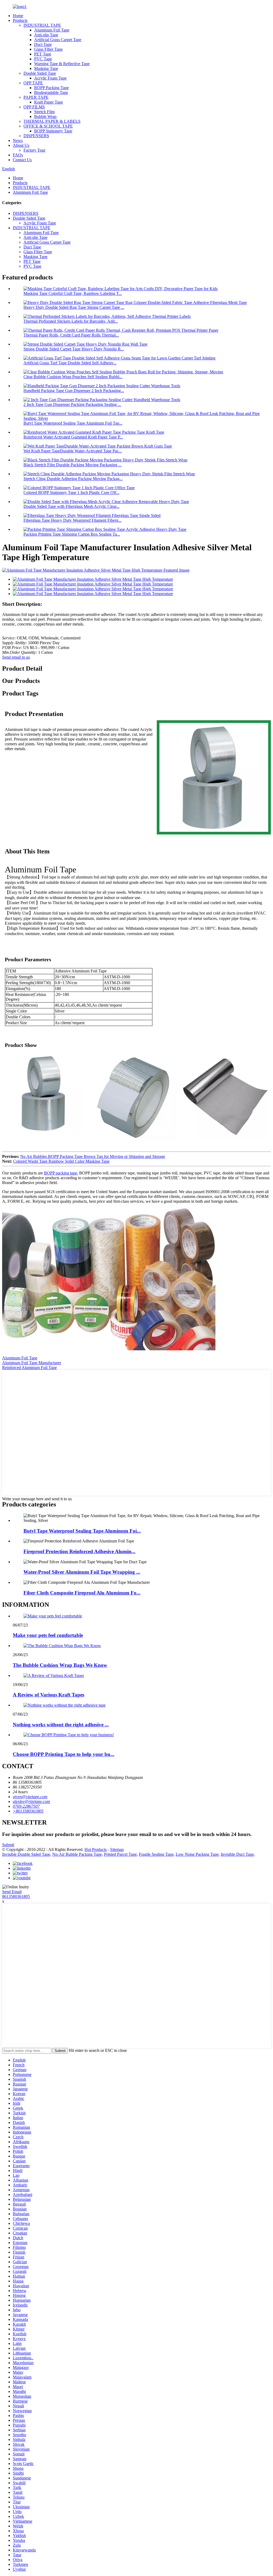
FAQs (18, 155)
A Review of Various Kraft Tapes (49, 1695)
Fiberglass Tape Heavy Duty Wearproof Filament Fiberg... (73, 520)
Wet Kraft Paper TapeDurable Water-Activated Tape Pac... (73, 451)
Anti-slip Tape (46, 35)
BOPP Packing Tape (51, 88)
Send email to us (16, 657)
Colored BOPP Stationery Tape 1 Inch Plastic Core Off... (71, 492)
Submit (8, 1845)
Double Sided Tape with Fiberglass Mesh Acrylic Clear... (71, 506)
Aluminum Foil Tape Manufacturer (32, 1363)
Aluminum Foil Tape (52, 30)
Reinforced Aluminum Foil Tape (29, 1368)
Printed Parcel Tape (120, 1854)
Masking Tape (46, 68)
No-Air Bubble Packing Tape (77, 1854)
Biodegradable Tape (51, 92)
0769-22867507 (26, 1806)
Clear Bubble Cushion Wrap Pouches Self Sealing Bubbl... (73, 377)
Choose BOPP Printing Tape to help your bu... (64, 1754)
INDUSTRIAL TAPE (42, 25)
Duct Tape (43, 44)
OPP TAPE (33, 83)
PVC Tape (43, 59)
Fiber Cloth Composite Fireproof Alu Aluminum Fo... (82, 1593)
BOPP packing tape (61, 1173)
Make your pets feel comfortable (48, 1635)
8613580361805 (16, 1896)
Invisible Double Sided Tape (26, 1854)
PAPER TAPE (36, 97)
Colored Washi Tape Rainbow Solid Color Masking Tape (61, 1161)
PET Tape (43, 54)
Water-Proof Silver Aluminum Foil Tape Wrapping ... (82, 1572)
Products (20, 20)
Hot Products (96, 1849)
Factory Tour (34, 150)
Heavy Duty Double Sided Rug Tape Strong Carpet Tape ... (74, 307)
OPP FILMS (34, 107)
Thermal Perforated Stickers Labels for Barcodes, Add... (71, 321)
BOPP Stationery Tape (53, 131)
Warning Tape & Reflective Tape (62, 64)
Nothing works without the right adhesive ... (61, 1725)
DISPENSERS (36, 136)
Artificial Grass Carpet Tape (58, 40)
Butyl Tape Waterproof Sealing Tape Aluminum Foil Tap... (73, 423)
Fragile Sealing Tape (156, 1854)
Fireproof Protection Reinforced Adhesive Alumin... (79, 1551)
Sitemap (117, 1849)
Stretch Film (44, 112)
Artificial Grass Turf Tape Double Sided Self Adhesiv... (70, 363)
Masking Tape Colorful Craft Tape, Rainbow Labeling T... (73, 293)
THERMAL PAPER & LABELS (52, 121)
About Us (21, 145)
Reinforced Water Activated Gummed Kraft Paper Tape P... (73, 437)
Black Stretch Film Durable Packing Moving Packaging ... (73, 465)
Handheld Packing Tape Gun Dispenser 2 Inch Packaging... (74, 391)
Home (18, 16)
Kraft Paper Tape (49, 102)
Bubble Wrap (45, 116)
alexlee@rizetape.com (31, 1801)
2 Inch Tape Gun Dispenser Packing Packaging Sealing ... (72, 404)
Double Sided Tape (40, 73)
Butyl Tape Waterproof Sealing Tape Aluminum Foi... (82, 1531)
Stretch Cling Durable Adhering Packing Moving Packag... (73, 479)
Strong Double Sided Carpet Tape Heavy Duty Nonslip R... (74, 349)
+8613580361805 (28, 1811)
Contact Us (22, 160)
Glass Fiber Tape (48, 49)
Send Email (12, 1892)
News (18, 141)
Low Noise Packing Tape (197, 1854)
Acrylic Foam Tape (50, 78)
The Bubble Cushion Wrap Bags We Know (60, 1665)
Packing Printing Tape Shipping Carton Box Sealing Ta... (72, 534)
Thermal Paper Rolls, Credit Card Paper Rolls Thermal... (71, 335)
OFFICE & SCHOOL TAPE (48, 126)
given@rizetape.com (30, 1797)
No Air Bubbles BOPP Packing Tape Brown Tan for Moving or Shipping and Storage (93, 1156)
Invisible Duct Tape (237, 1854)
